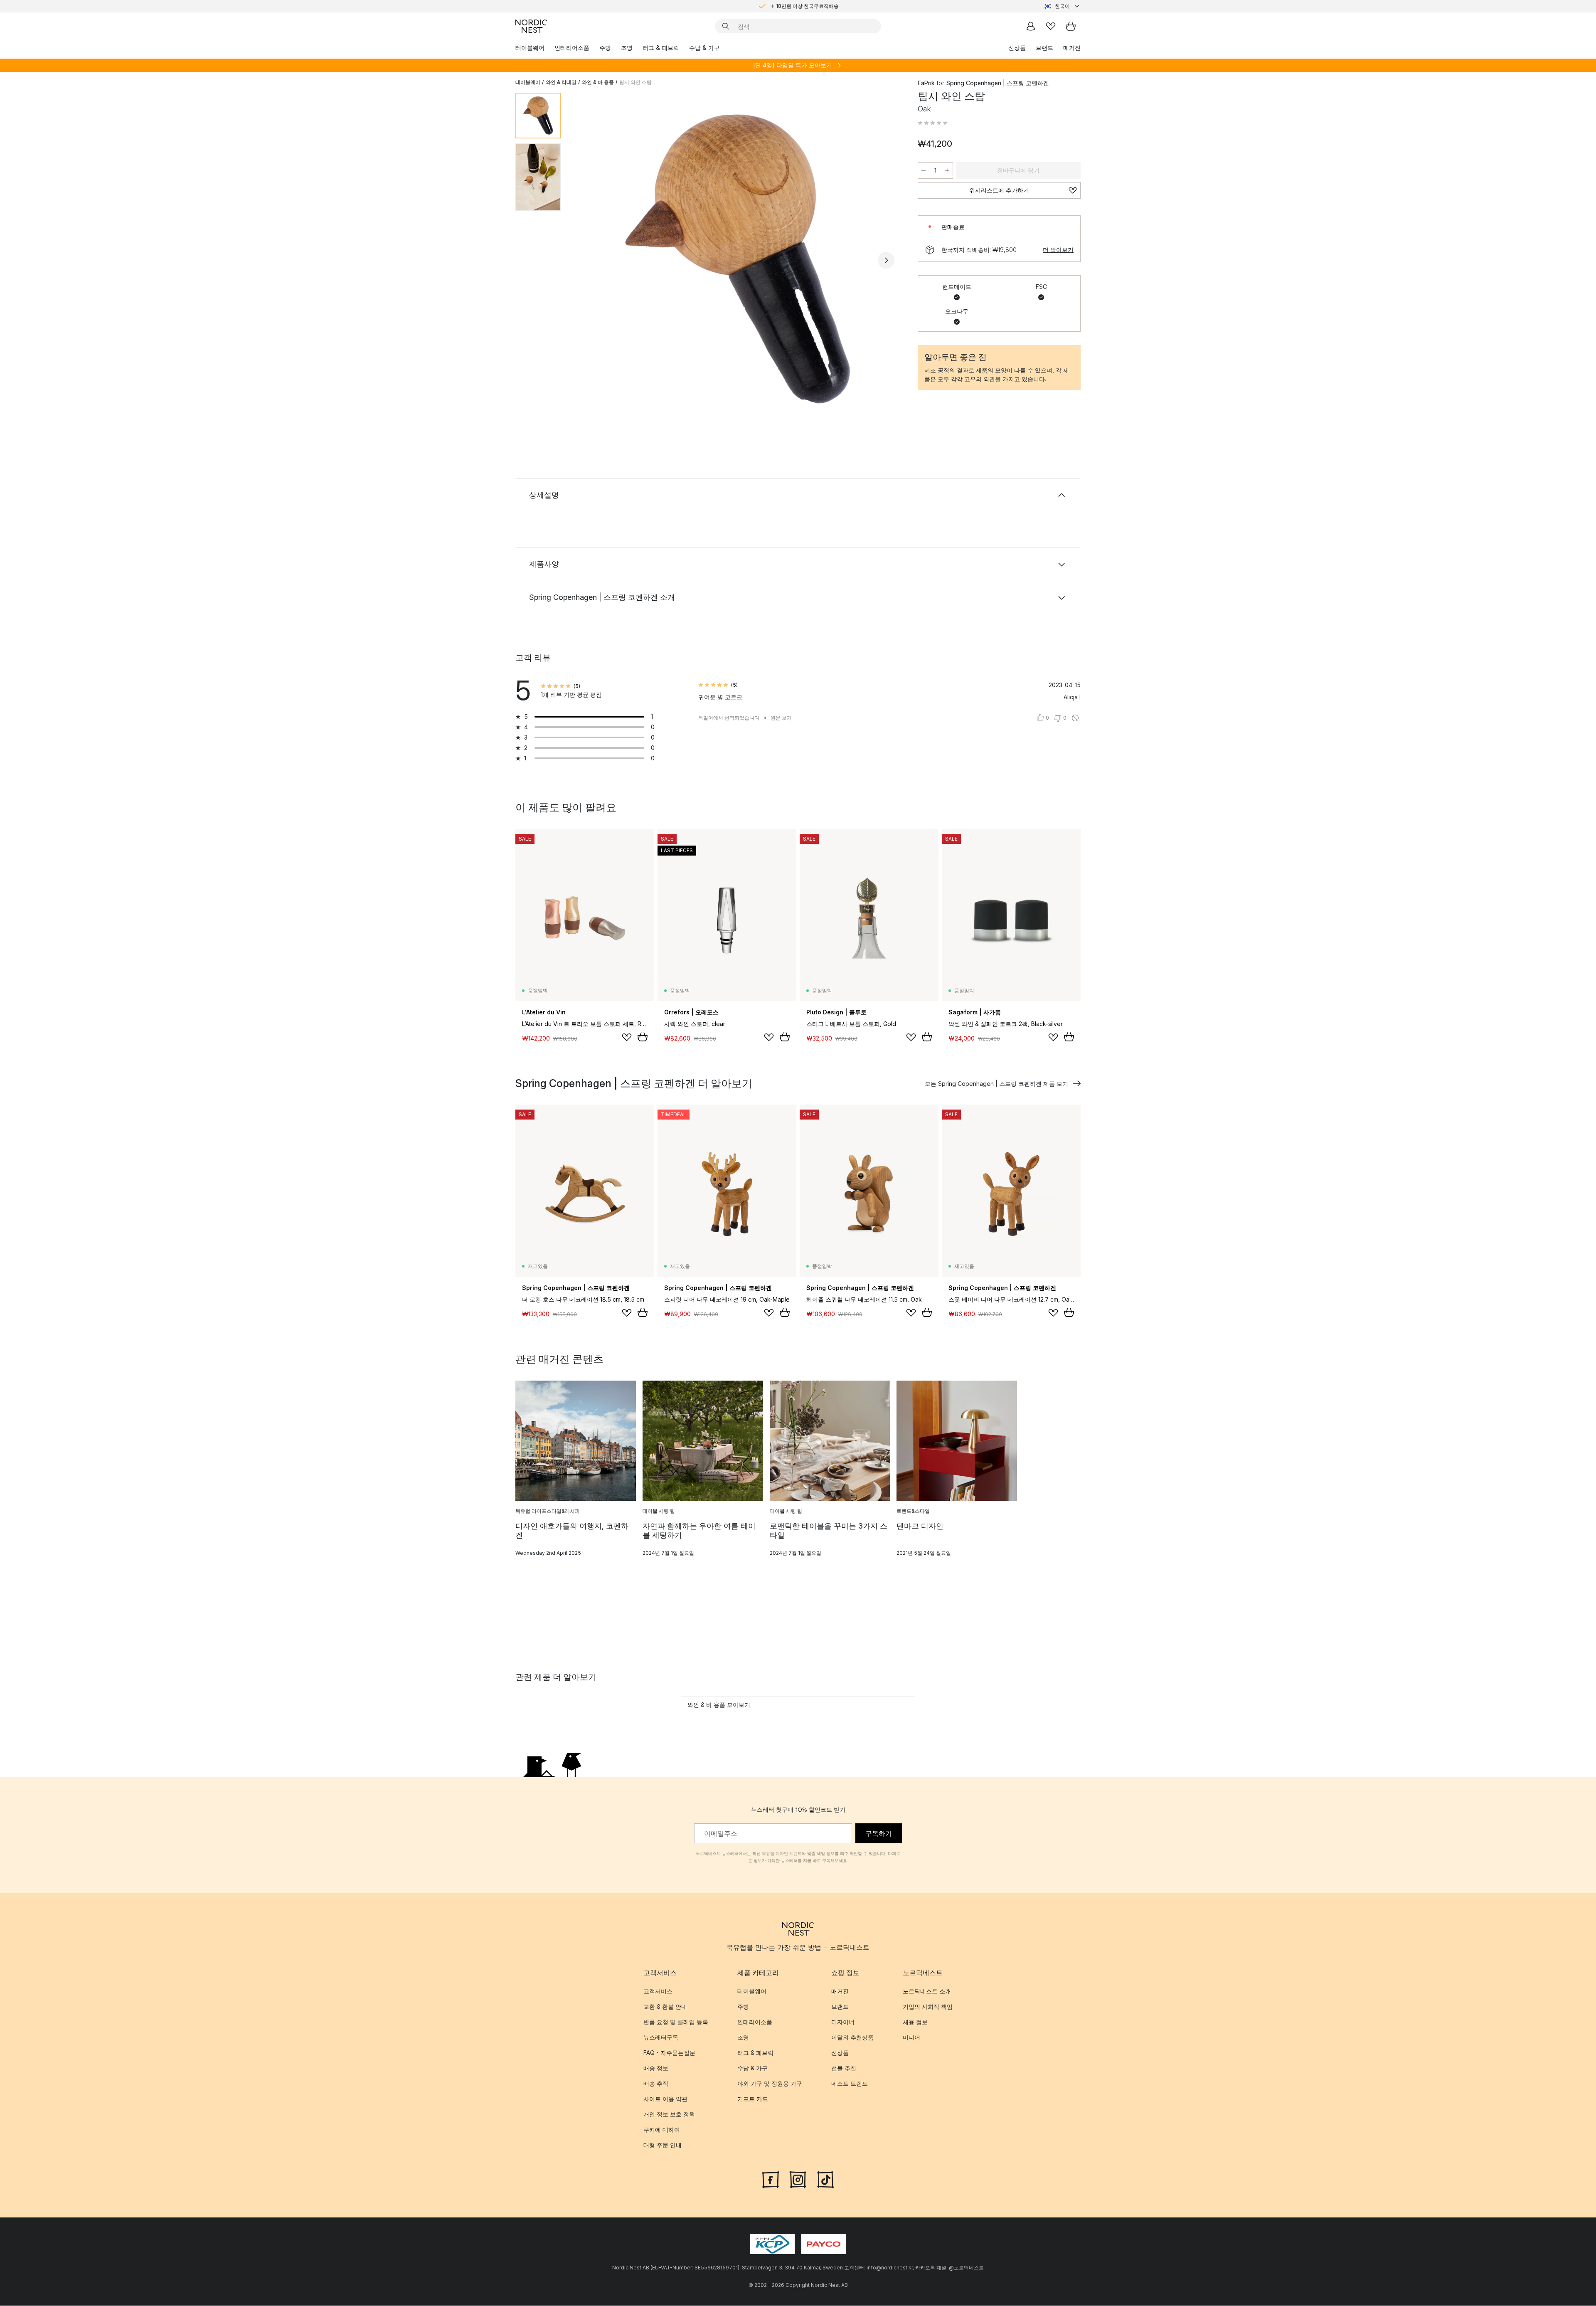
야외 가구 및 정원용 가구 (770, 2084)
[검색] (726, 26)
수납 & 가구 (704, 48)
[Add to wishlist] (627, 1037)
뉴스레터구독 (661, 2038)
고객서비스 (658, 1992)
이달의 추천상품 (852, 2038)
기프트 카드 (753, 2099)
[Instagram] (798, 2179)
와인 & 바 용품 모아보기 (719, 1705)
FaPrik (926, 83)
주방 (605, 48)
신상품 (1017, 48)
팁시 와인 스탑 (635, 82)
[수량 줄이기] (924, 170)
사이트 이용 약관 (665, 2099)
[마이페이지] (1031, 26)
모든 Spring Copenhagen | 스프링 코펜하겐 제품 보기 (996, 1084)
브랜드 (1044, 48)
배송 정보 (656, 2068)
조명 (627, 48)
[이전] (589, 260)
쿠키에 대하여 (662, 2130)
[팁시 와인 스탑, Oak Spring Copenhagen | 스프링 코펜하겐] (738, 259)
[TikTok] (825, 2179)
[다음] (886, 260)
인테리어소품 (572, 48)
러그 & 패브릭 (661, 48)
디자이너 (843, 2022)
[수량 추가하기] (947, 170)
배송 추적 (656, 2084)
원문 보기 (781, 718)
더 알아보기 (1058, 250)
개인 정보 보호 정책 (669, 2115)
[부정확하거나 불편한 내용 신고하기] (1075, 718)
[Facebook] (771, 2179)
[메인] (531, 26)
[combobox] (1062, 6)
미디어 (911, 2038)
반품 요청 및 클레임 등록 (676, 2022)
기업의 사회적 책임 (928, 2007)
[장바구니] (1071, 26)
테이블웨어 (530, 48)
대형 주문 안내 (663, 2145)
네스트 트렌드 (850, 2084)
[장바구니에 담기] (643, 1037)
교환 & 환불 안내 (665, 2007)
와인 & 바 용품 (598, 82)
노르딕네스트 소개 (927, 1992)
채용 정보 (915, 2022)
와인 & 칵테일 (561, 82)
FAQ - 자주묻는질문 (669, 2053)
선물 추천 (844, 2068)
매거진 (1072, 48)
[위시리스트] (1051, 26)
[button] (933, 123)
